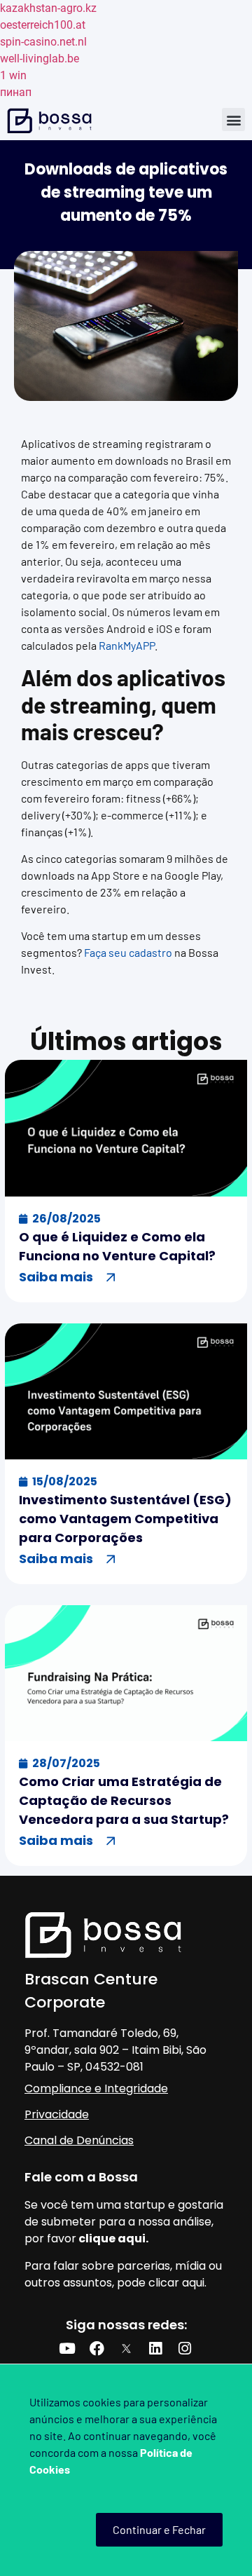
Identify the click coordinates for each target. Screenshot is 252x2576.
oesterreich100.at (43, 25)
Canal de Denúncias (79, 2140)
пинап (16, 92)
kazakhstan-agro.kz (48, 8)
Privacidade (57, 2114)
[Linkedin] (155, 2349)
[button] (233, 120)
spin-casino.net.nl (43, 42)
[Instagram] (185, 2349)
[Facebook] (97, 2349)
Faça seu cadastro (128, 952)
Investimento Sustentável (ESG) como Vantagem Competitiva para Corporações (125, 1519)
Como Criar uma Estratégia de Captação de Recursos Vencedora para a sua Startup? (124, 1800)
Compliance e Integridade (96, 2088)
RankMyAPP (127, 645)
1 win (13, 75)
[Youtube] (67, 2349)
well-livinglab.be (40, 59)
